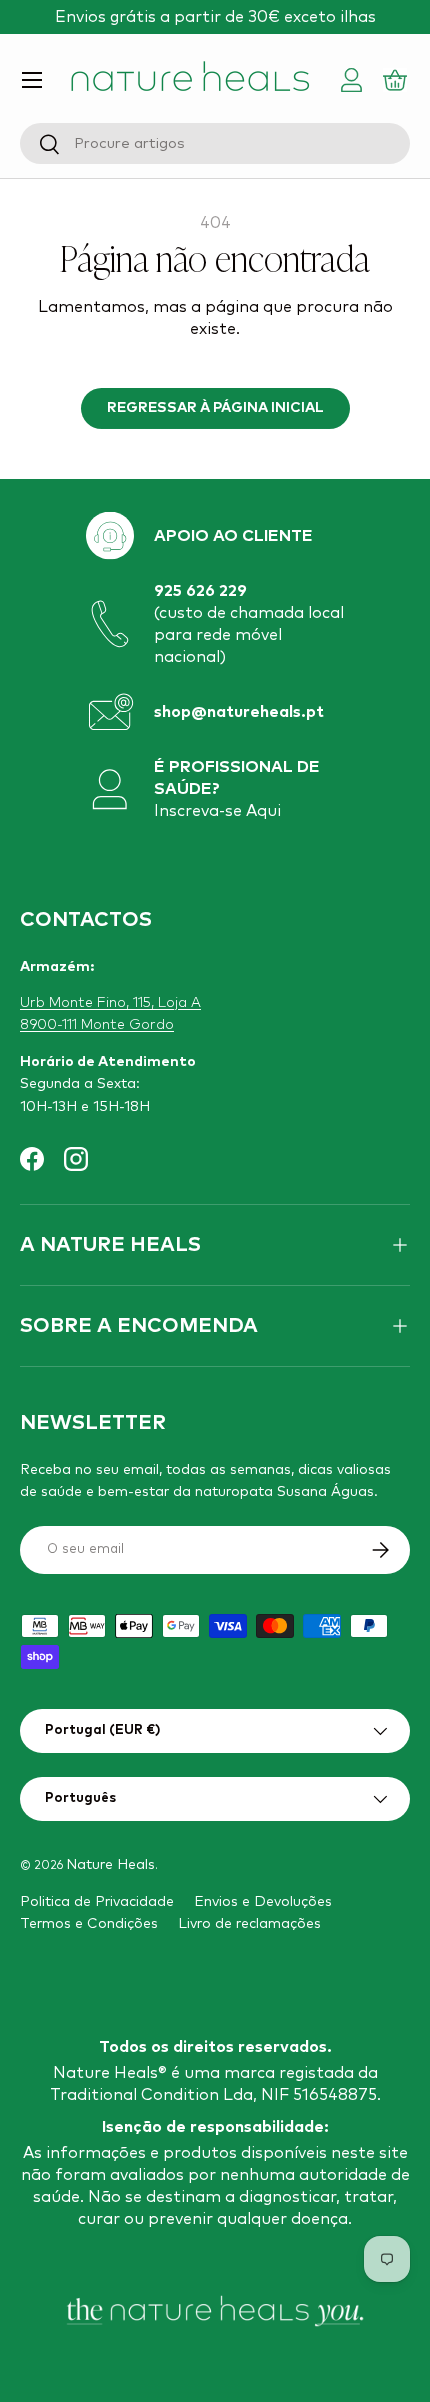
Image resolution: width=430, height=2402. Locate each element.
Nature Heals (110, 1865)
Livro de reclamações (249, 1924)
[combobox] (215, 143)
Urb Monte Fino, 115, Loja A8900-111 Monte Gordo (110, 1014)
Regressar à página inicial (215, 408)
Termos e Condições (89, 1924)
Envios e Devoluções (263, 1902)
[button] (398, 80)
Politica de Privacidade (97, 1902)
